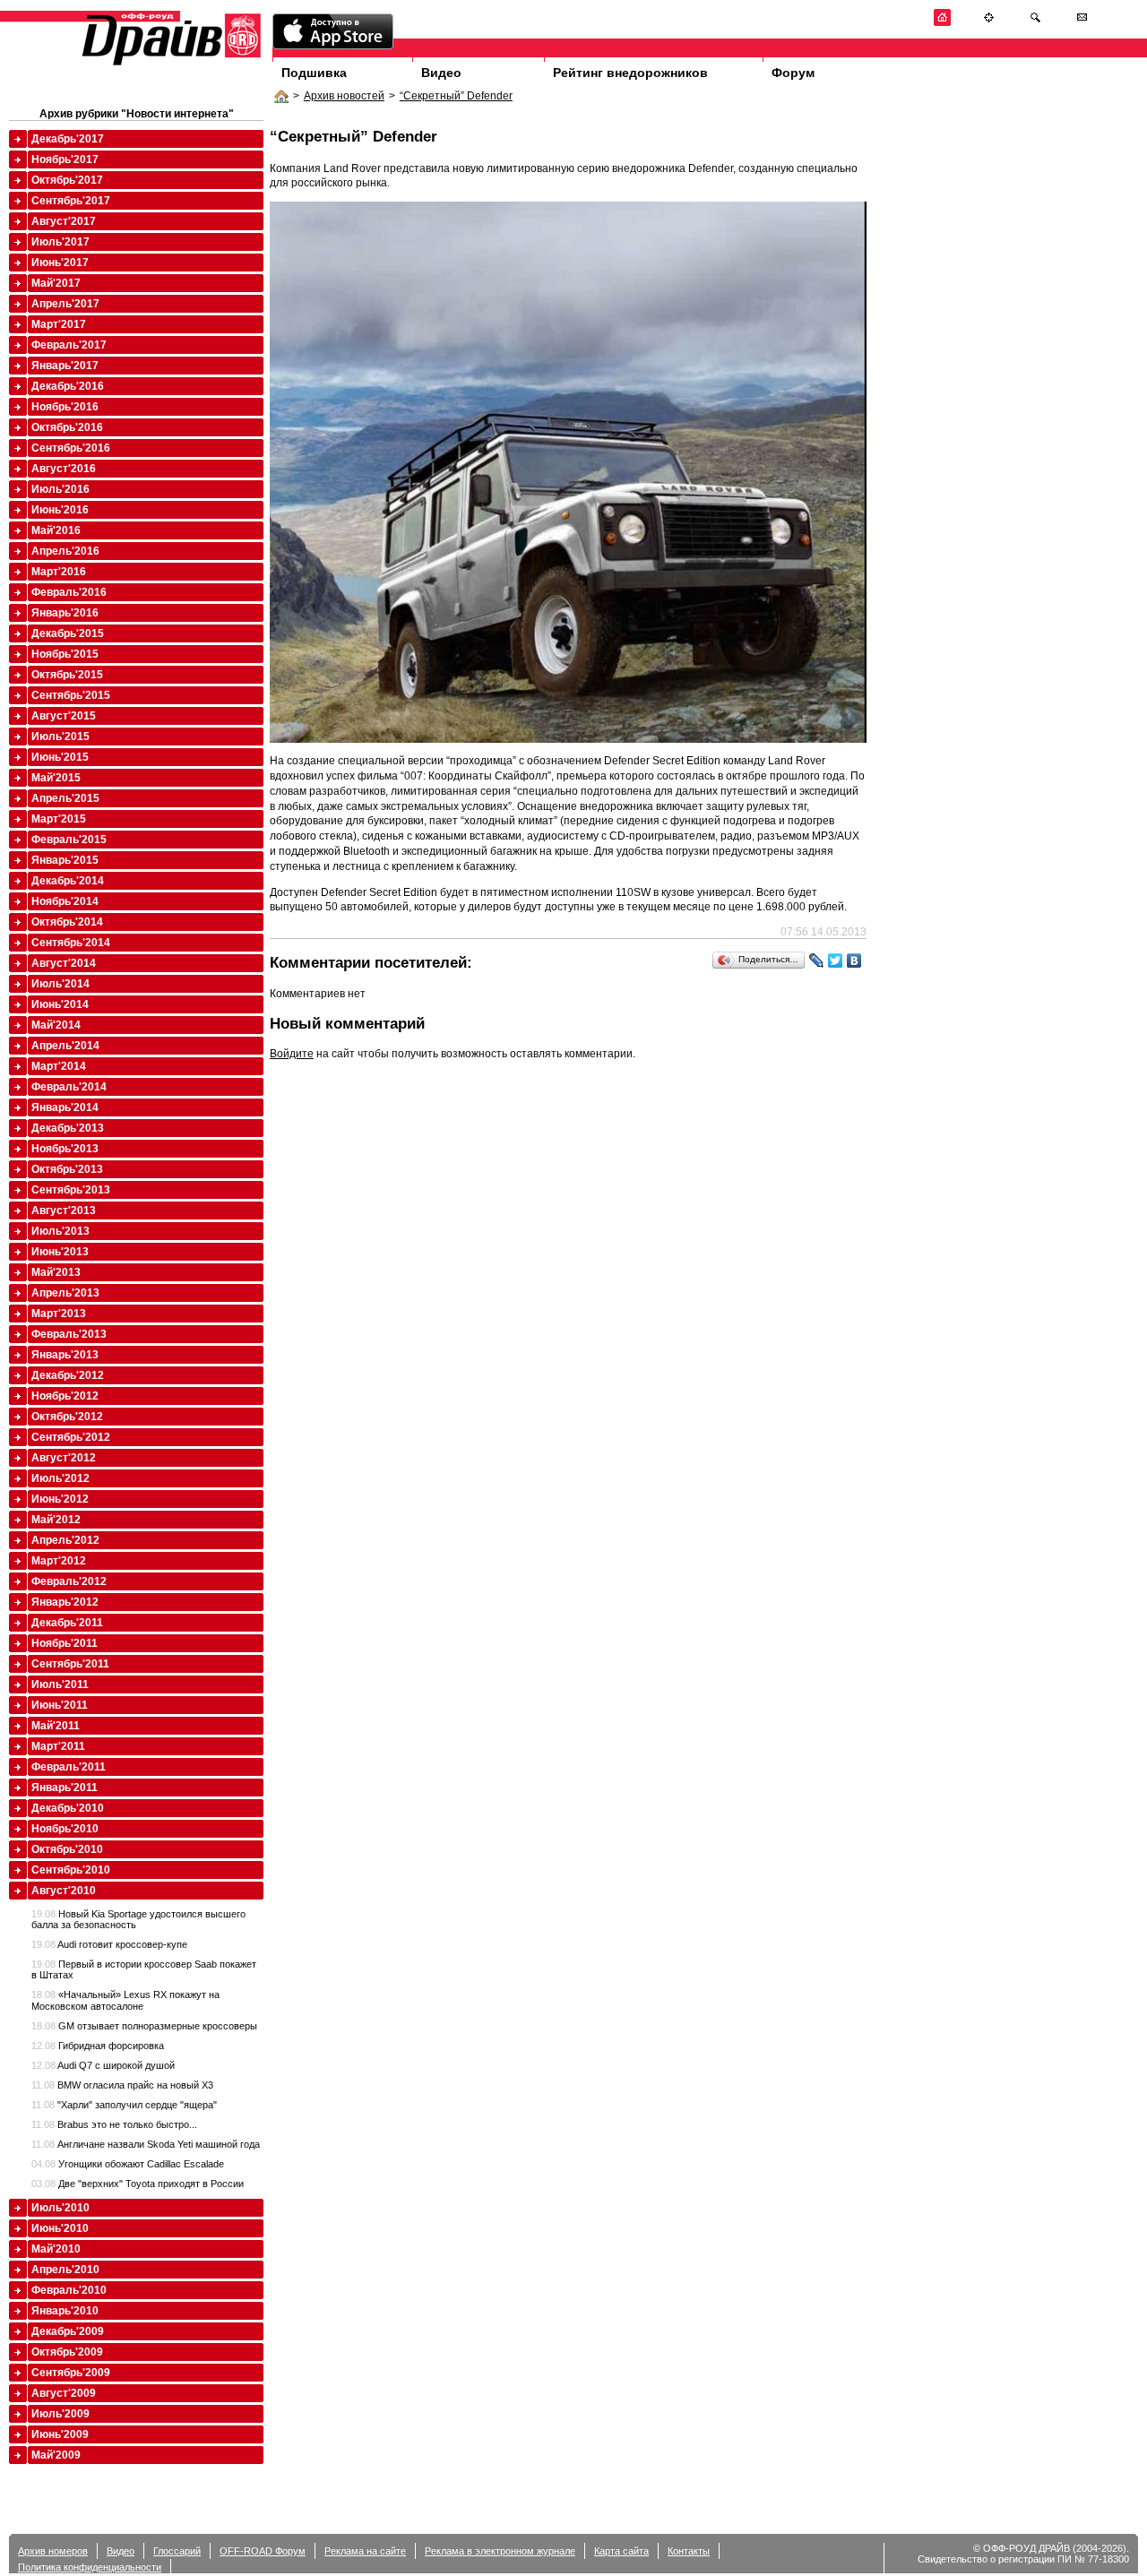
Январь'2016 (65, 613)
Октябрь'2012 (67, 1417)
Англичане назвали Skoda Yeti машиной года (146, 2144)
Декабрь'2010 (68, 1808)
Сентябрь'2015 (71, 695)
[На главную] (942, 23)
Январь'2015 (65, 860)
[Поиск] (1035, 23)
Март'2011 (58, 1746)
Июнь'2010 (60, 2228)
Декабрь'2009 (68, 2331)
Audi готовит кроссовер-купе (109, 1944)
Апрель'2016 (65, 551)
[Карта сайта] (989, 23)
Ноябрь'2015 (65, 654)
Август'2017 (64, 221)
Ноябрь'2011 (65, 1643)
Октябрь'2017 (67, 180)
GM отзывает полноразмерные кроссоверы (144, 2026)
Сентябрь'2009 (71, 2373)
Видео (441, 73)
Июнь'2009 (60, 2434)
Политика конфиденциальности (90, 2567)
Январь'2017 (65, 366)
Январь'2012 (65, 1602)
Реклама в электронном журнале (500, 2551)
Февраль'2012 (69, 1581)
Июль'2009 (60, 2414)
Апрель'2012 (65, 1540)
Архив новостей (344, 96)
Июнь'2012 (60, 1499)
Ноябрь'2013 (65, 1149)
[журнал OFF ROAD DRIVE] (169, 64)
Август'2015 (64, 716)
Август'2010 (64, 1891)
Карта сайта (621, 2551)
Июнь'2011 (60, 1705)
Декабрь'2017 (68, 139)
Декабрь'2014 (68, 881)
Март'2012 (59, 1561)
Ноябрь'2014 (65, 901)
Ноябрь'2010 (65, 1829)
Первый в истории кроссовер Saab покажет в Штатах (144, 1969)
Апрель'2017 (65, 304)
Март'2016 (59, 572)
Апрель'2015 (65, 798)
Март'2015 (59, 819)
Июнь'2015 (60, 757)
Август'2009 (64, 2393)
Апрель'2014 (65, 1046)
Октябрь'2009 (67, 2352)
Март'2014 (59, 1066)
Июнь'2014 (60, 1004)
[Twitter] (836, 961)
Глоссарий (177, 2551)
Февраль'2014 (69, 1087)
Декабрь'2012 (68, 1375)
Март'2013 (59, 1314)
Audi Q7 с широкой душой (103, 2065)
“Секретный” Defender (456, 96)
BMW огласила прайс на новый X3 (122, 2085)
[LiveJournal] (817, 961)
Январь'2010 (65, 2311)
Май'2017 (56, 283)
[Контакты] (1082, 23)
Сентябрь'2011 (70, 1664)
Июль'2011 (60, 1684)
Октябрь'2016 (67, 427)
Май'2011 (56, 1726)
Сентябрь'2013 (71, 1190)
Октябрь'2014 (67, 922)
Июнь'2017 (60, 263)
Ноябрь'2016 (65, 407)
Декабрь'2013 (68, 1128)
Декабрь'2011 (67, 1623)
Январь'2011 (65, 1788)
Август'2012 (64, 1458)
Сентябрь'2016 (71, 448)
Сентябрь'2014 (71, 943)
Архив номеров (53, 2551)
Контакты (689, 2551)
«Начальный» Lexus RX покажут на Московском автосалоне (125, 2000)
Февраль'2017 (69, 345)
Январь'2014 (65, 1107)
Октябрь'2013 (67, 1169)
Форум (793, 73)
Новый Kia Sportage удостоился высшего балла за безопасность (138, 1919)
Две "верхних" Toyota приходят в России (138, 2184)
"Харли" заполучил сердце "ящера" (124, 2105)
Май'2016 (56, 530)
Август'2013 (64, 1210)
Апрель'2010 (65, 2270)
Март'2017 (59, 324)
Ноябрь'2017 (65, 159)
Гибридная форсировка (98, 2046)
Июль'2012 (60, 1478)
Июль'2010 (60, 2208)
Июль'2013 (60, 1231)
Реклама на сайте (365, 2551)
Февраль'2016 (69, 592)
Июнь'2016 (60, 510)
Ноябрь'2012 (65, 1396)
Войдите (292, 1054)
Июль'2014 (60, 984)
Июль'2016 (60, 489)
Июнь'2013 (60, 1252)
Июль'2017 (60, 242)
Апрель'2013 (65, 1293)
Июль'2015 (60, 737)
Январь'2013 (65, 1355)
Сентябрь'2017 (71, 201)
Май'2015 (56, 778)
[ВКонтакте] (854, 961)
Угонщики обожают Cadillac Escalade (128, 2164)
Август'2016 (64, 469)
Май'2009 (56, 2455)
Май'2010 (56, 2249)
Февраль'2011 (69, 1767)
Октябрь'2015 (67, 675)
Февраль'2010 (69, 2290)
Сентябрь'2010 (71, 1870)
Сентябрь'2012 (71, 1437)
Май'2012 (56, 1520)
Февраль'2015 (69, 840)
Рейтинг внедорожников (630, 73)
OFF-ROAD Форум (263, 2551)
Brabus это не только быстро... (114, 2124)
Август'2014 (64, 963)
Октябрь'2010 (67, 1849)
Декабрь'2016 (68, 386)
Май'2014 (56, 1025)
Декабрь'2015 (68, 633)
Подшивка (314, 73)
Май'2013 (56, 1272)
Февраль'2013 (69, 1334)
